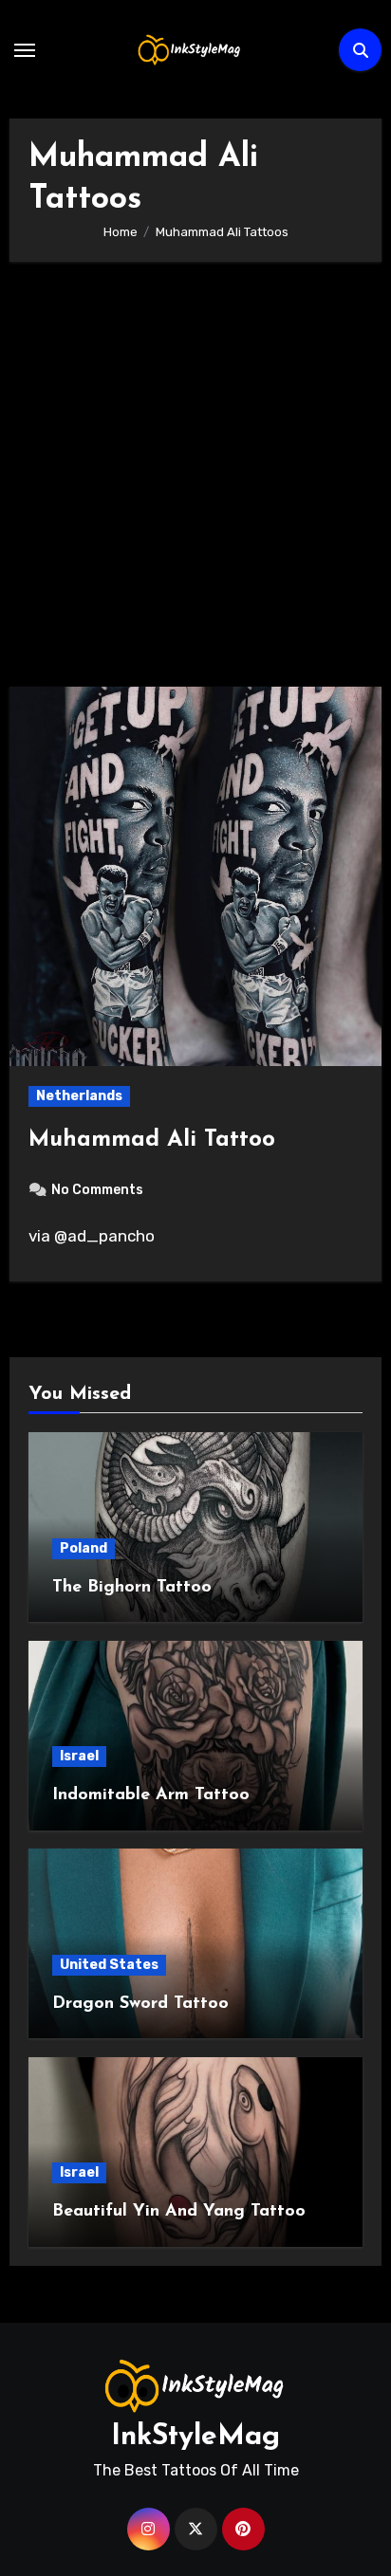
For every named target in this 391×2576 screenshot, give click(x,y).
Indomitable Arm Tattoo (151, 1795)
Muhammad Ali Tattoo (152, 1140)
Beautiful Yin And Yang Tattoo (179, 2212)
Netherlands (79, 1096)
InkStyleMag (195, 2437)
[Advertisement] (195, 484)
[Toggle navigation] (25, 50)
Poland (84, 1548)
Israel (79, 1756)
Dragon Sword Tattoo (140, 2004)
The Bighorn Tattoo (132, 1588)
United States (109, 1965)
